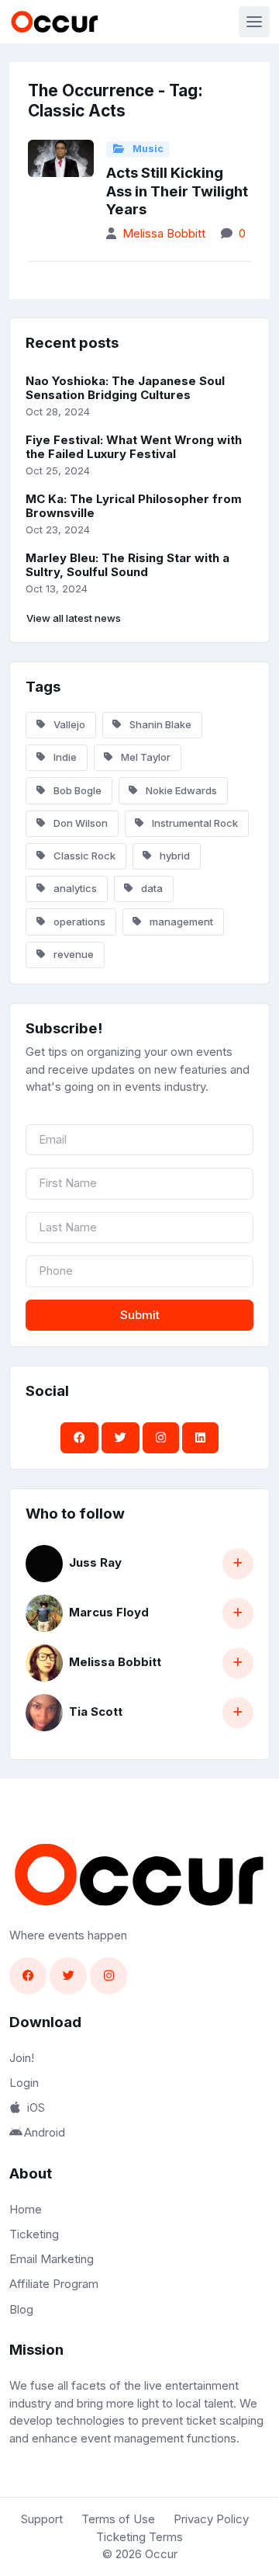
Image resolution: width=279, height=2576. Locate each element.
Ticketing (34, 2234)
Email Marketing (52, 2259)
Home (26, 2209)
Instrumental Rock (194, 823)
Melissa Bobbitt (164, 233)
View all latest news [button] (74, 618)
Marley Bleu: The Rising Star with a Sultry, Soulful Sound (127, 565)
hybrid (174, 856)
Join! (22, 2058)
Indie (64, 757)
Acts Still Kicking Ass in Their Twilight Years (177, 191)
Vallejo (68, 724)
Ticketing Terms (139, 2537)
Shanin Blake (159, 724)
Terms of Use (118, 2519)
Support (42, 2519)
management (180, 922)
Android (45, 2132)
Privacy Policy (211, 2519)
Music (147, 149)
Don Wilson (79, 823)
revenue (72, 954)
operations (78, 922)
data (151, 888)
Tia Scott (96, 1712)
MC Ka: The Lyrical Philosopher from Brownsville (134, 506)
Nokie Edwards (180, 790)
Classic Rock (83, 856)
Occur (161, 2554)
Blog (21, 2309)
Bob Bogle (76, 790)
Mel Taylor (145, 757)
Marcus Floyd (109, 1612)
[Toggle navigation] (254, 22)
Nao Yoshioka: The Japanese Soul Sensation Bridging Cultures (125, 388)
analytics (74, 888)
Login (24, 2083)
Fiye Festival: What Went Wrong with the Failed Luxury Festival (134, 447)
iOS (36, 2107)
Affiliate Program (54, 2284)
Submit (140, 1315)
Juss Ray (95, 1562)
